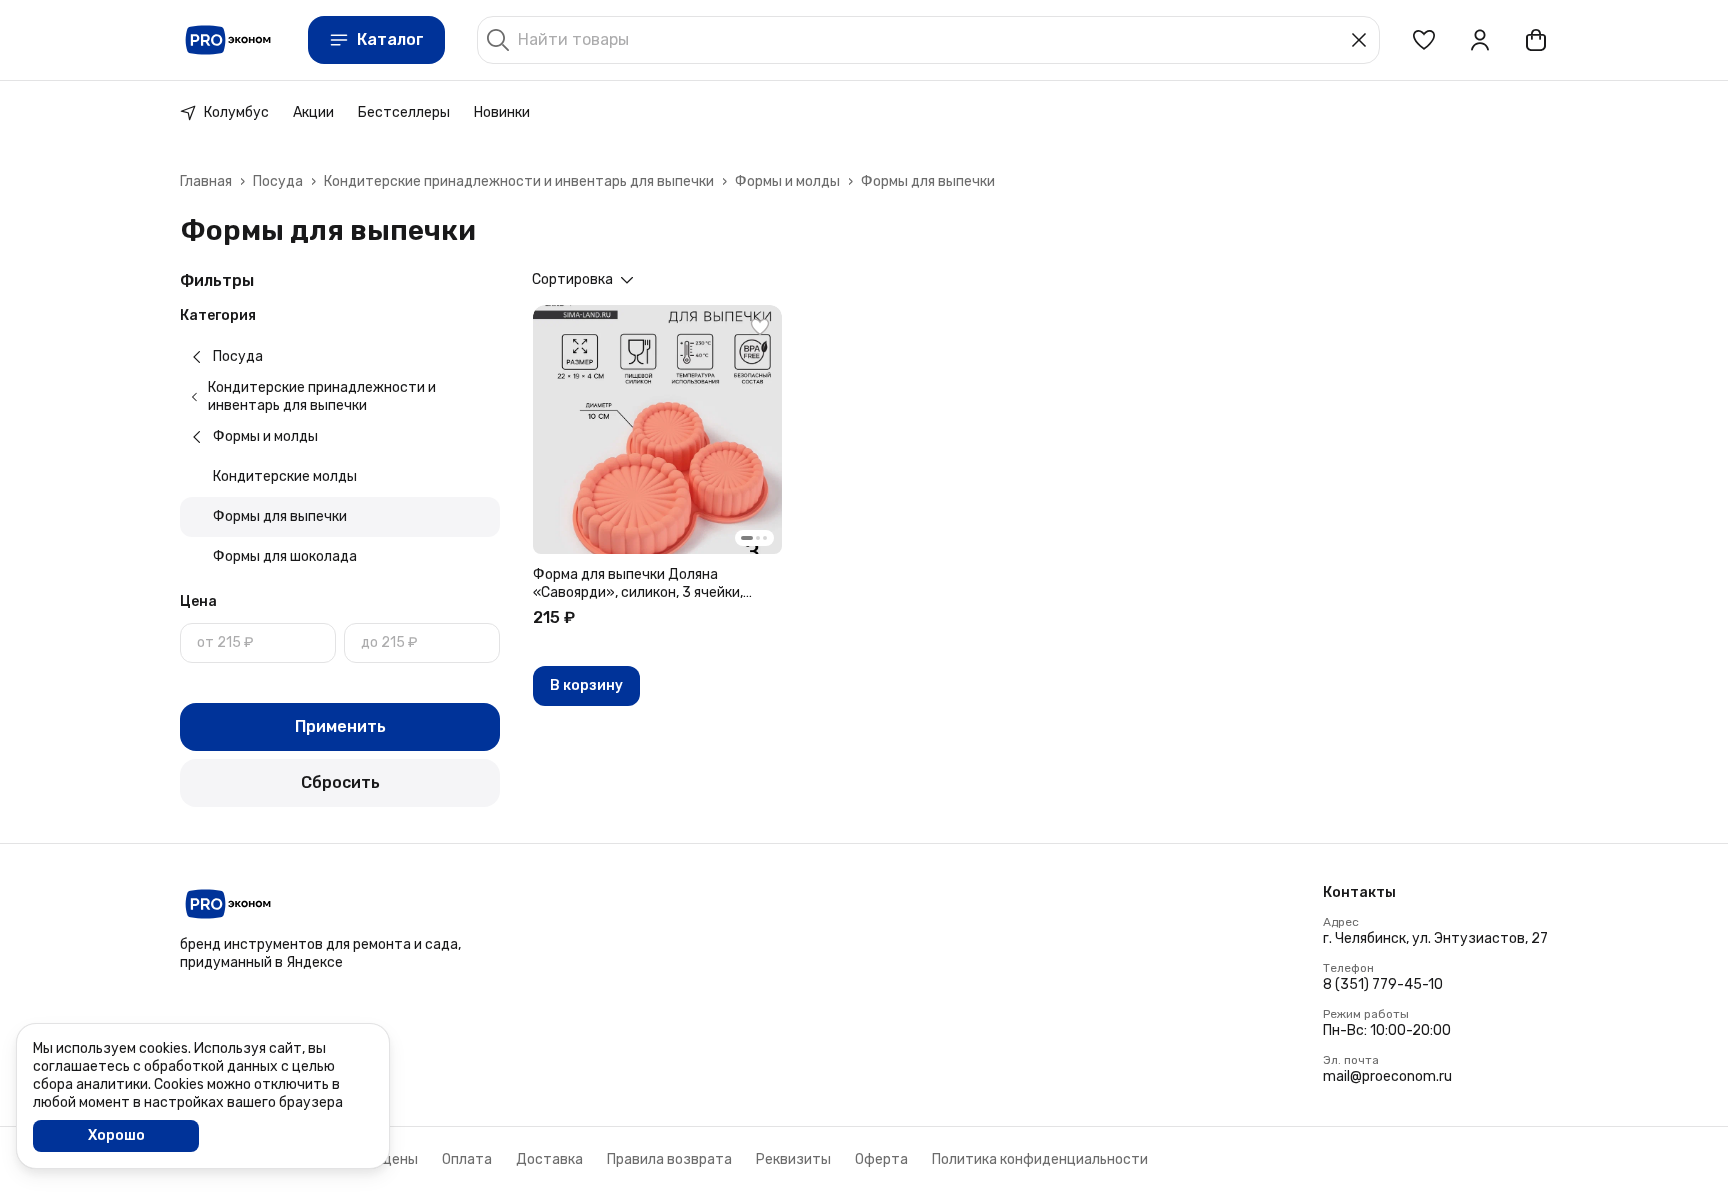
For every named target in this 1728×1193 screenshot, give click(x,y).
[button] (1424, 40)
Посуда (278, 181)
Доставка (549, 1159)
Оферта (881, 1159)
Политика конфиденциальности (1040, 1159)
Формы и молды (787, 181)
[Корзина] (1536, 40)
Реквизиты (793, 1159)
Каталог (390, 39)
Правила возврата (669, 1159)
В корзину (586, 685)
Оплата (467, 1159)
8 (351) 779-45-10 (1383, 984)
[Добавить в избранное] (760, 327)
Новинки (502, 112)
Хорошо (116, 1135)
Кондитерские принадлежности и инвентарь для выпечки (519, 181)
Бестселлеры (404, 112)
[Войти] (1480, 40)
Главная (206, 181)
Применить (340, 726)
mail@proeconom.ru (1387, 1076)
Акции (313, 112)
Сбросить (340, 782)
